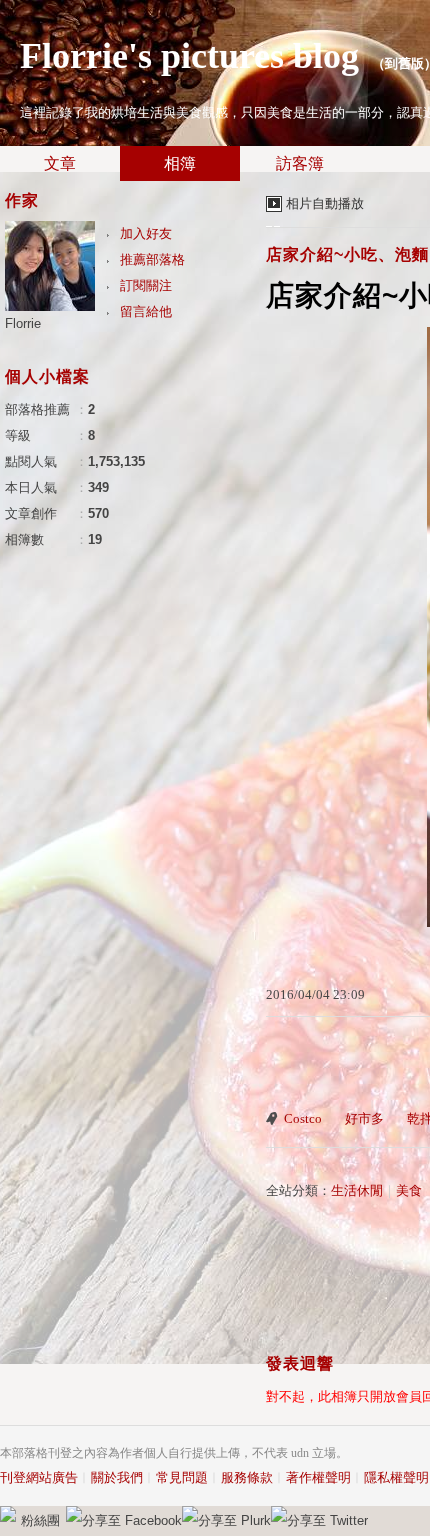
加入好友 (146, 233)
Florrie (23, 323)
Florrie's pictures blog (189, 56)
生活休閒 (357, 1190)
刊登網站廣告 (39, 1477)
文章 (60, 163)
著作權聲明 (318, 1477)
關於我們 (117, 1477)
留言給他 (146, 311)
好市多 (364, 1118)
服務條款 (247, 1477)
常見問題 (182, 1477)
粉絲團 (40, 1520)
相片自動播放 (325, 203)
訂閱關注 (146, 285)
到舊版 (404, 63)
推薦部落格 (152, 259)
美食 (409, 1190)
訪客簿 (300, 163)
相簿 (180, 163)
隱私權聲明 (396, 1477)
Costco (303, 1118)
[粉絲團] (8, 1514)
